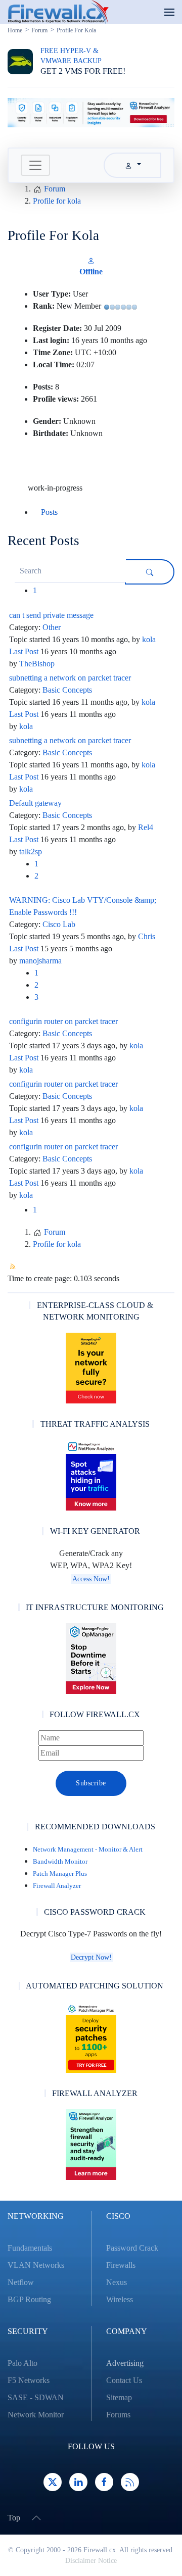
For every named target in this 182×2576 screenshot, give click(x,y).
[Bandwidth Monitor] (91, 1475)
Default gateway (35, 803)
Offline (91, 272)
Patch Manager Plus (60, 1874)
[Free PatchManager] (91, 2037)
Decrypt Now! (91, 1957)
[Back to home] (58, 12)
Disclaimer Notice (91, 2561)
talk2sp (31, 852)
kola (149, 639)
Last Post (24, 651)
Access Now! (91, 1579)
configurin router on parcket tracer (63, 1021)
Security (28, 2331)
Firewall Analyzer (57, 1886)
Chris (147, 936)
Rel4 (146, 827)
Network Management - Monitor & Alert (88, 1849)
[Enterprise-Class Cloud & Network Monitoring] (91, 1368)
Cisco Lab (59, 924)
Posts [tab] (49, 512)
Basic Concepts (67, 690)
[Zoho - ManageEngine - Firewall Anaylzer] (91, 112)
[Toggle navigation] (35, 165)
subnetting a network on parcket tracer (70, 678)
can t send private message (51, 615)
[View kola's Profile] (91, 259)
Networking (36, 2216)
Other (52, 627)
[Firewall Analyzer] (91, 2145)
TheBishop (37, 664)
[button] (169, 12)
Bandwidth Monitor (60, 1861)
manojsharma (40, 961)
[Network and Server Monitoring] (91, 1658)
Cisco (118, 2216)
